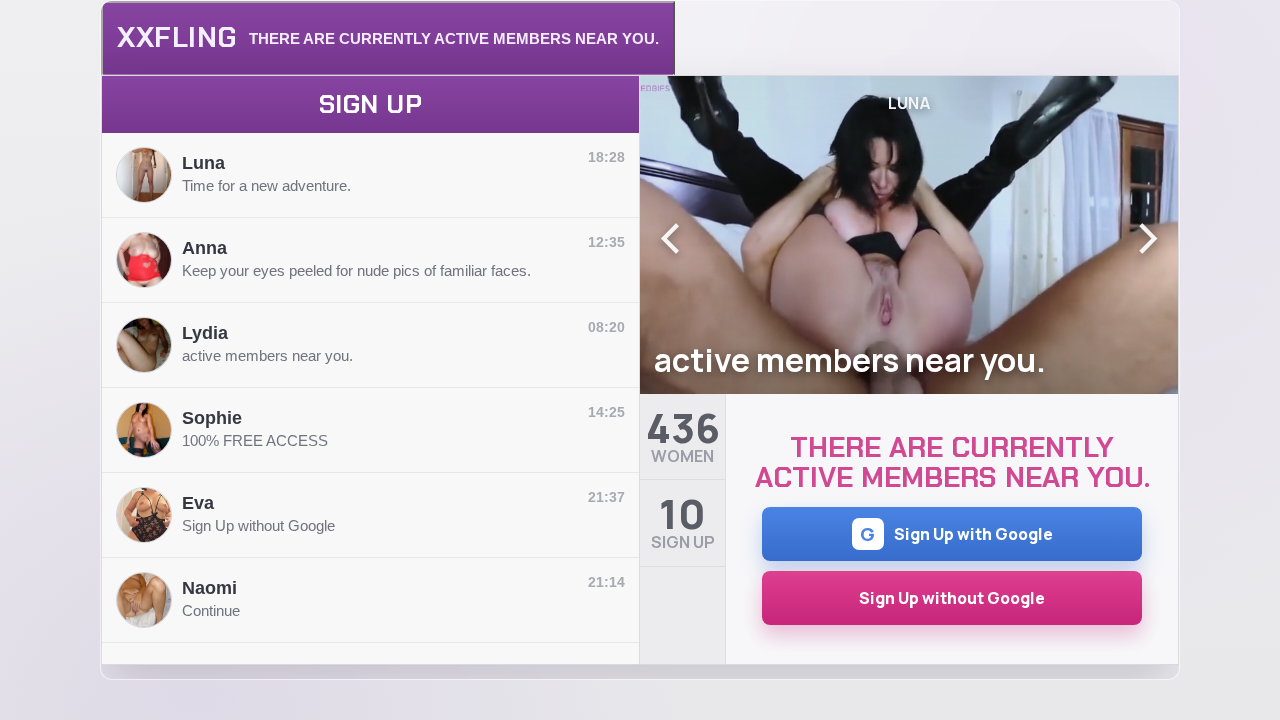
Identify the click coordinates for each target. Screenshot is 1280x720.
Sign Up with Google (956, 534)
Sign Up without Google (952, 598)
